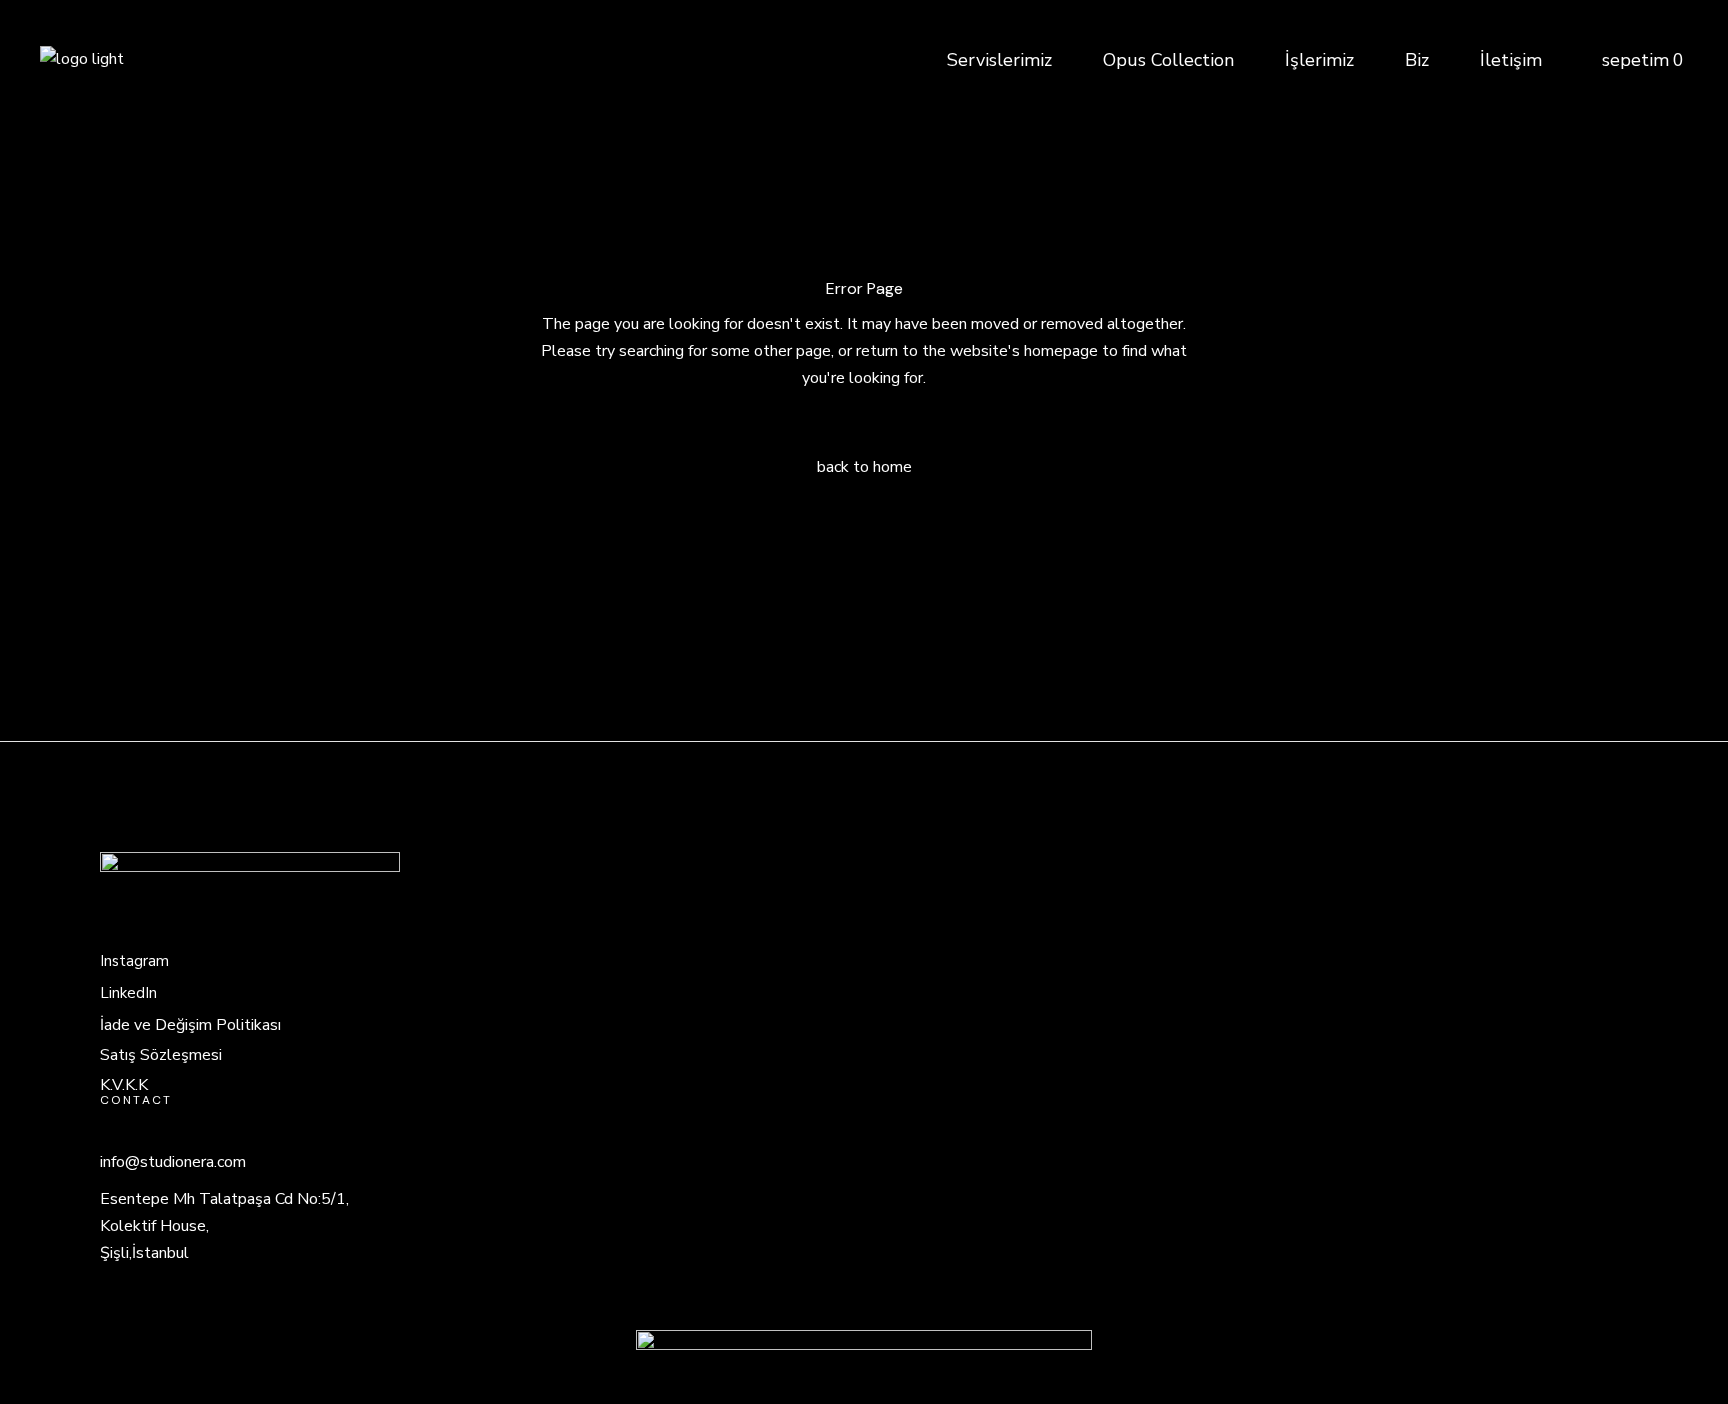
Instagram (134, 961)
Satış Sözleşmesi (161, 1055)
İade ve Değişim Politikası (190, 1025)
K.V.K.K (124, 1085)
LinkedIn (128, 993)
